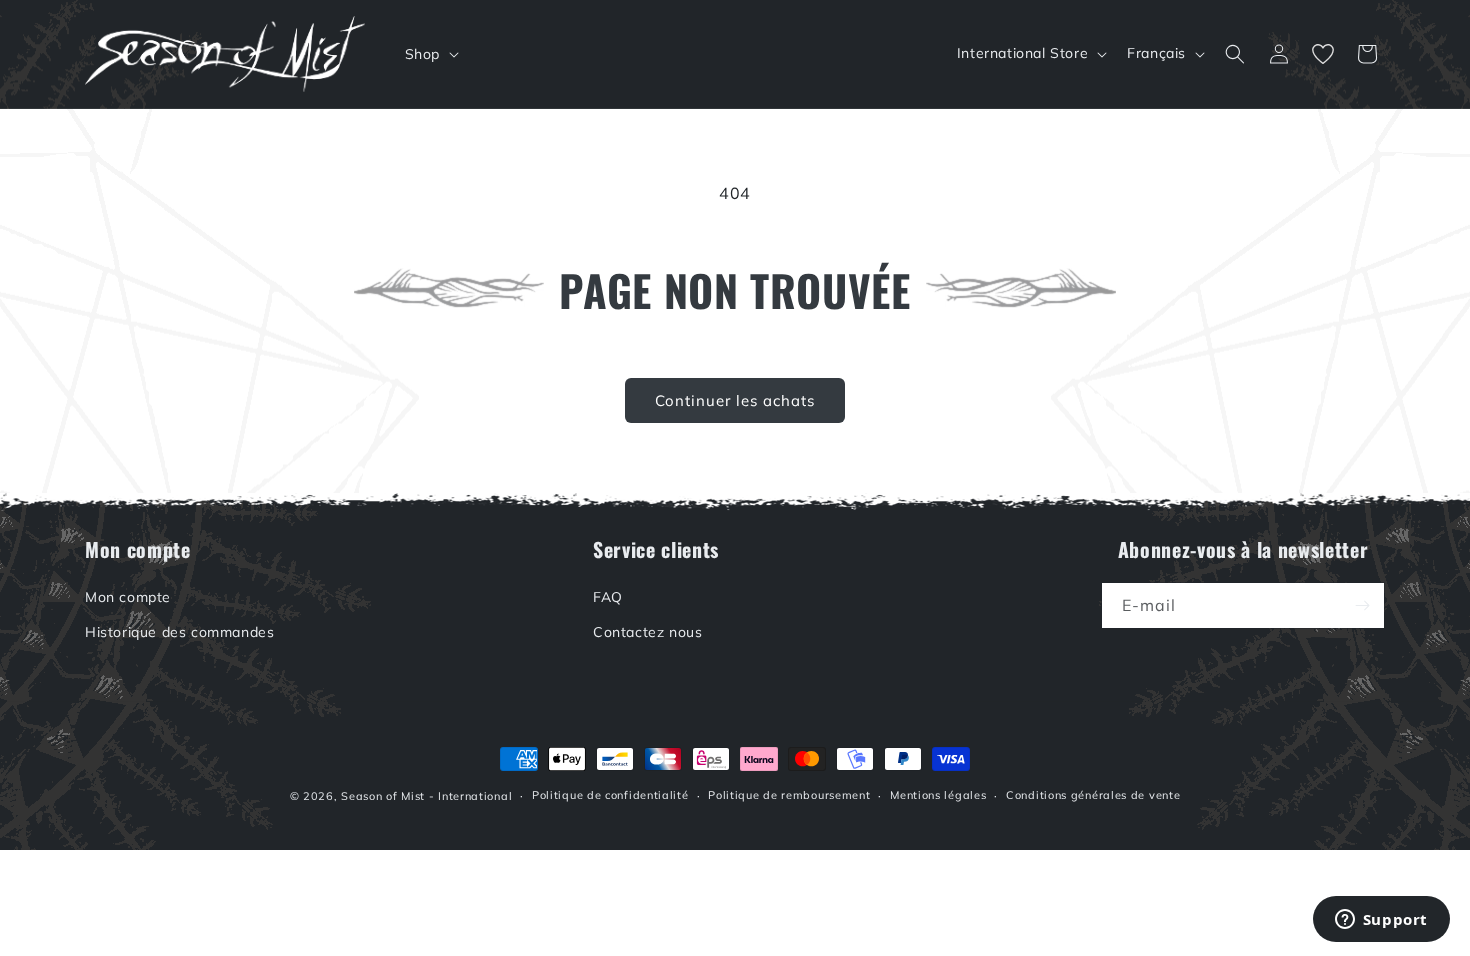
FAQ (608, 597)
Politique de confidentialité (610, 795)
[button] (430, 54)
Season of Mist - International (426, 796)
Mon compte (128, 597)
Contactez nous (647, 632)
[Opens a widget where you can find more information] (1381, 921)
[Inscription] (1362, 605)
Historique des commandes (179, 632)
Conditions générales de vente (1093, 795)
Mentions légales (938, 795)
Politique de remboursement (789, 795)
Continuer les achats (735, 400)
